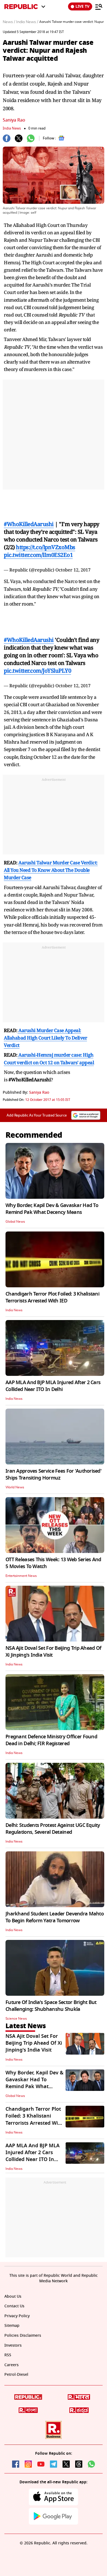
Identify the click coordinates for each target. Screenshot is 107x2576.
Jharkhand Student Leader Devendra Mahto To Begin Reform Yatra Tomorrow (55, 1906)
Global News (15, 1211)
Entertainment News (21, 1565)
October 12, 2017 (73, 564)
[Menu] (99, 7)
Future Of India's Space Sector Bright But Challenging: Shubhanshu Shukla (51, 1995)
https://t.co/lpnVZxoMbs (46, 542)
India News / (27, 22)
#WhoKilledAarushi (29, 519)
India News (12, 128)
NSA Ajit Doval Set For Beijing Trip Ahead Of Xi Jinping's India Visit (53, 1641)
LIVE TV (82, 6)
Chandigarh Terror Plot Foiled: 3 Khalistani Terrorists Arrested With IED (52, 1286)
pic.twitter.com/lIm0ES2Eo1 (38, 549)
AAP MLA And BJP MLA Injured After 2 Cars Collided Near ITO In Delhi (53, 1375)
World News (15, 1476)
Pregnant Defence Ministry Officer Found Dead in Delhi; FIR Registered (51, 1729)
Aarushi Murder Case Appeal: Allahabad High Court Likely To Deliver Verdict (45, 1027)
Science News (16, 2008)
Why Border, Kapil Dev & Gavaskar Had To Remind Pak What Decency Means (52, 1198)
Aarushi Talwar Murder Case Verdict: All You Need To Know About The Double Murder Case (51, 859)
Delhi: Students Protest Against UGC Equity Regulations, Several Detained (53, 1818)
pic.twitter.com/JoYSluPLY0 (37, 660)
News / (9, 22)
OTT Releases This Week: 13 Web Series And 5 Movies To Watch (53, 1552)
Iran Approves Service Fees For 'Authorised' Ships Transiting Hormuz (54, 1463)
